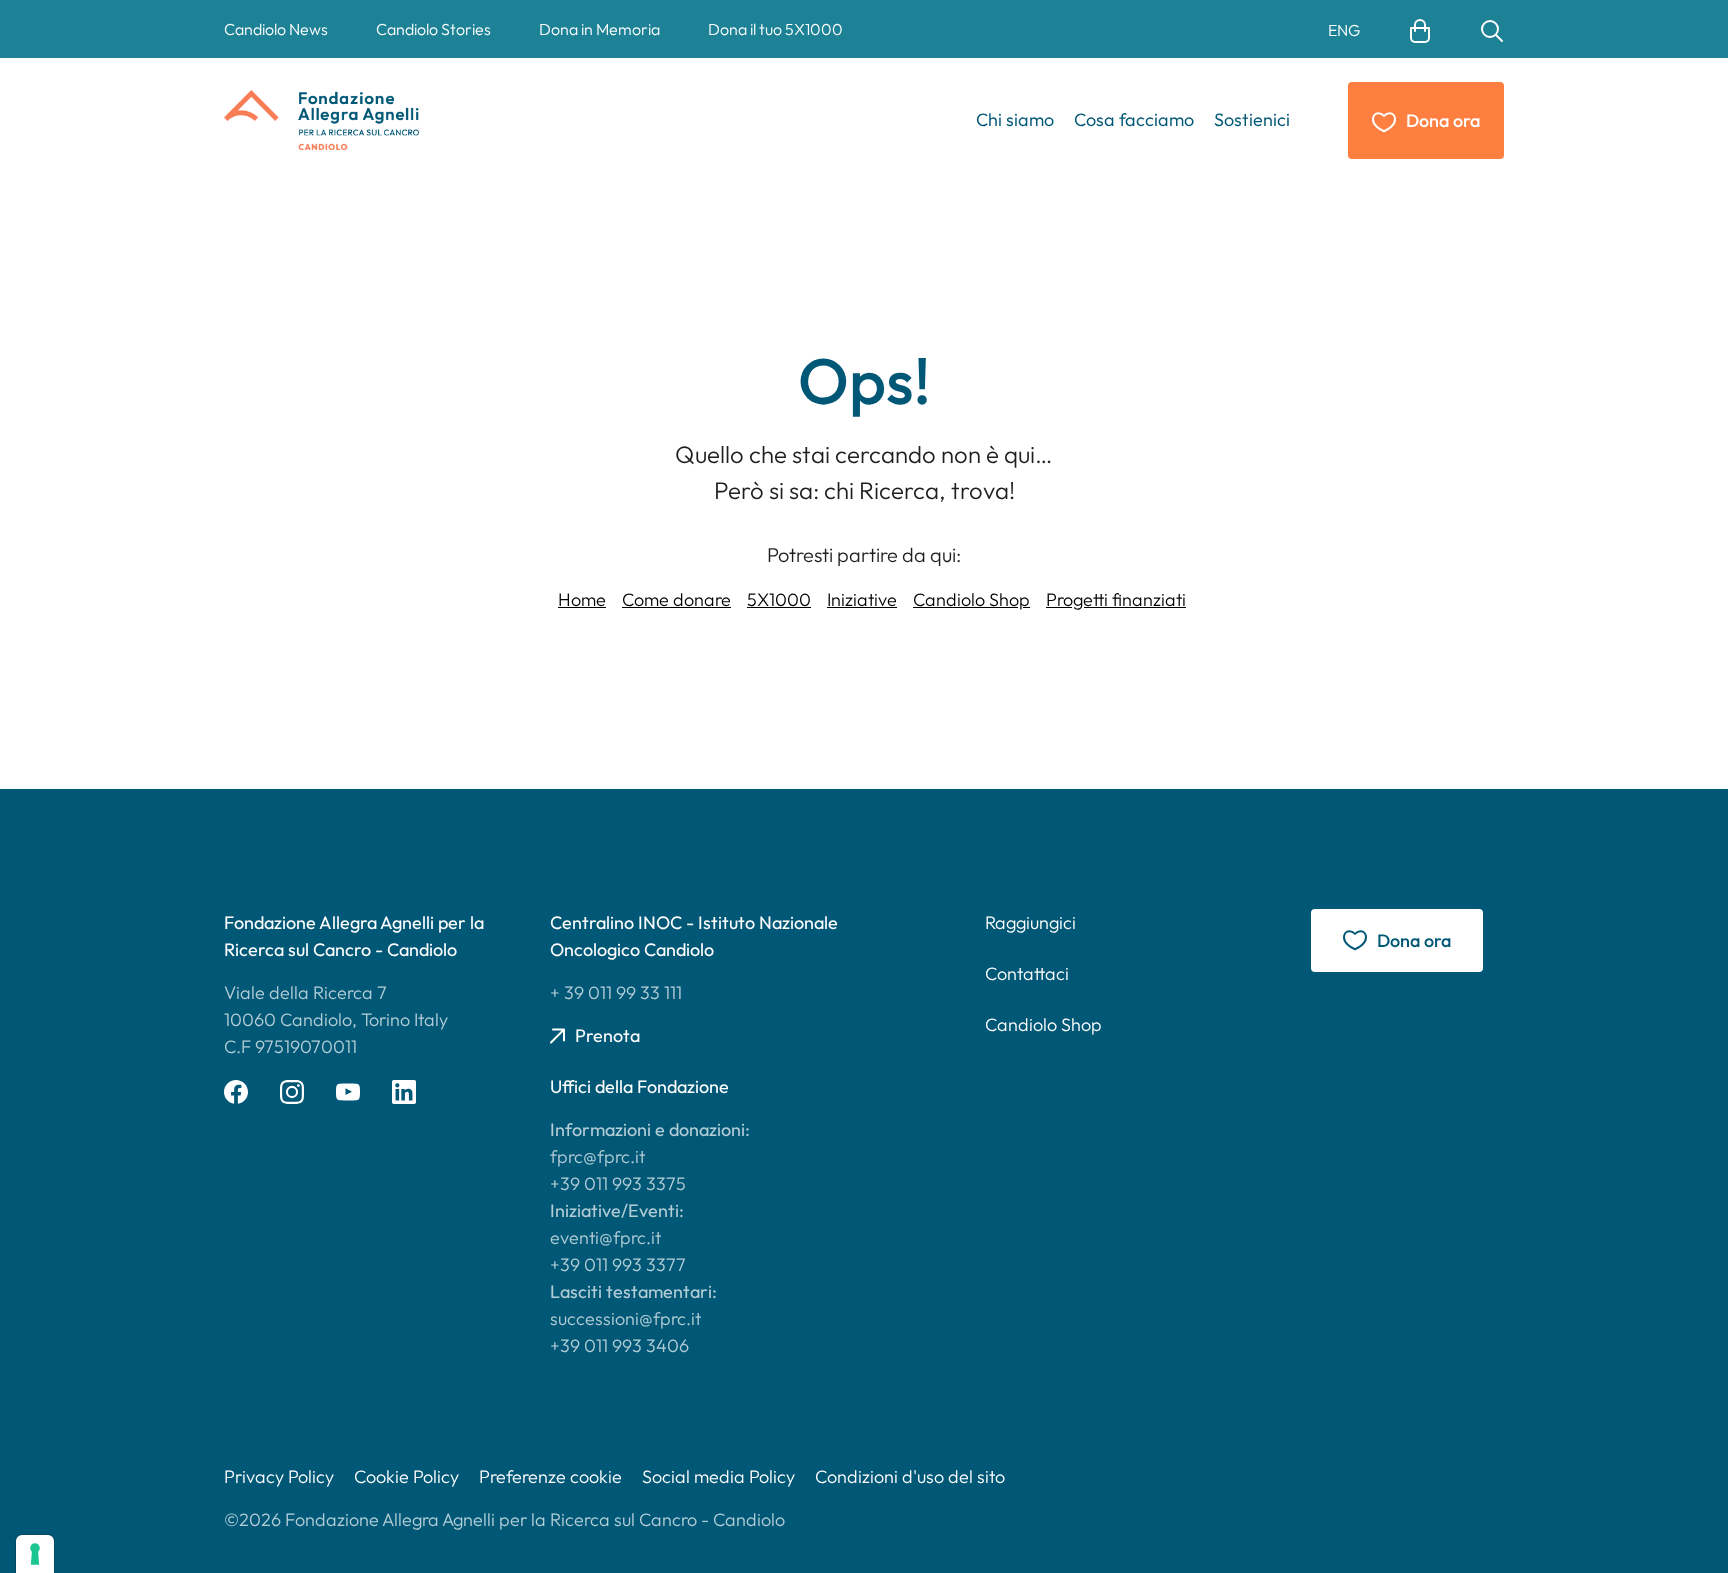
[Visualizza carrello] (1420, 29)
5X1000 (779, 599)
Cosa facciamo (1134, 119)
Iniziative (862, 599)
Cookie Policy (406, 1476)
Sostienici (1252, 119)
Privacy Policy (279, 1476)
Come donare (676, 599)
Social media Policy (718, 1476)
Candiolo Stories (433, 29)
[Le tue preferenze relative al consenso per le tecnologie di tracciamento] (35, 1554)
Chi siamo (1015, 119)
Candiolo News (276, 29)
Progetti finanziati (1116, 599)
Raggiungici (1030, 922)
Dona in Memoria (599, 29)
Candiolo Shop (971, 599)
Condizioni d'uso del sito (910, 1476)
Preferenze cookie (550, 1476)
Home (582, 599)
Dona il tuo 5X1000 (775, 29)
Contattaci (1027, 973)
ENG (1344, 30)
